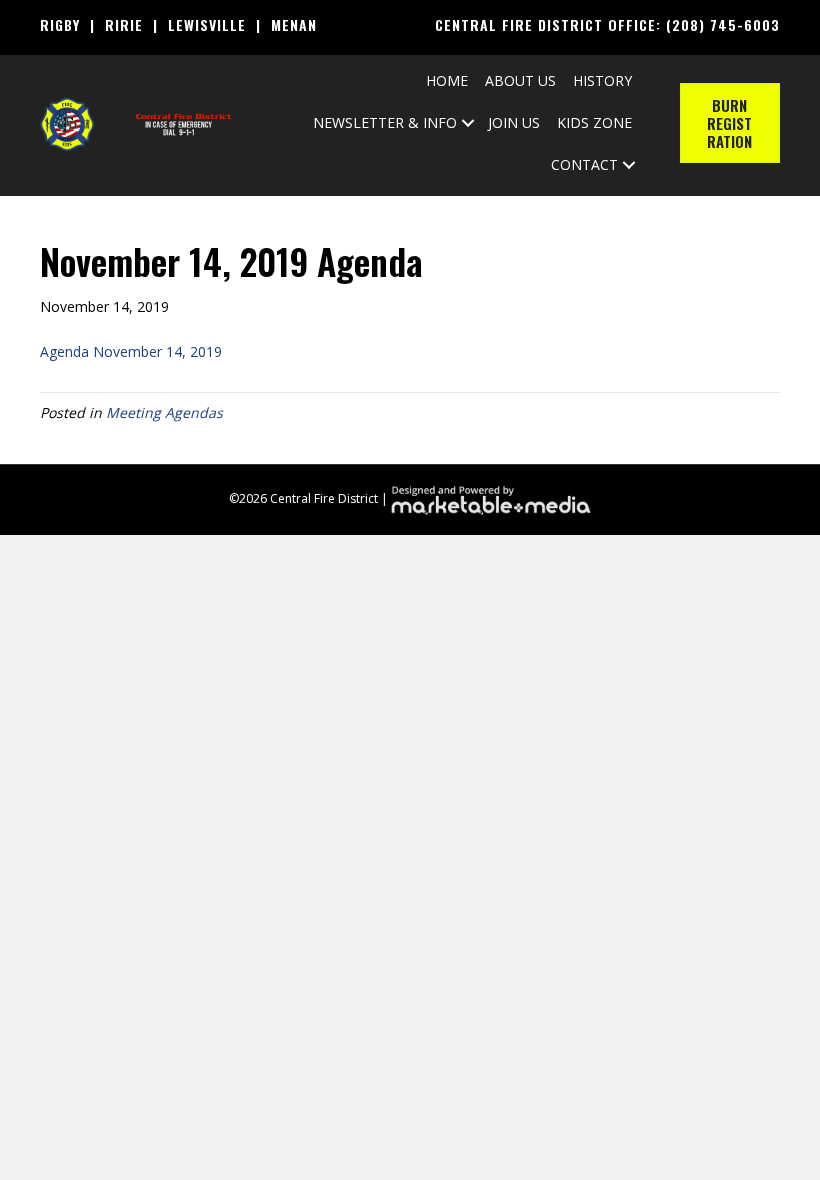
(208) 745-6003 (723, 24)
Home (447, 80)
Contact (584, 164)
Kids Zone (594, 122)
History (602, 80)
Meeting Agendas (164, 412)
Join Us (514, 122)
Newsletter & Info (385, 122)
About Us (520, 80)
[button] (468, 123)
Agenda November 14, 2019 (131, 351)
